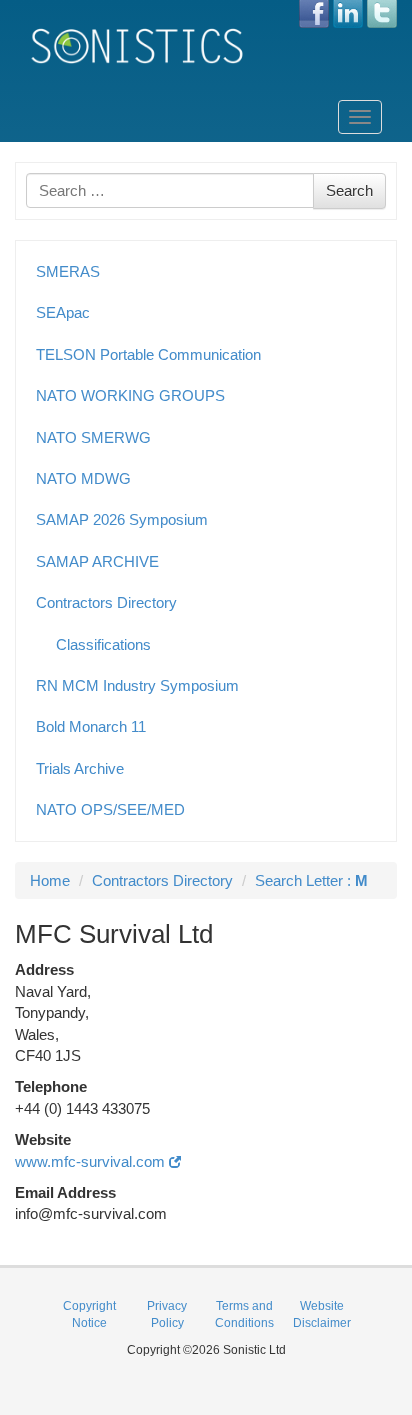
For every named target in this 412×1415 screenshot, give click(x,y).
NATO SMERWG (93, 437)
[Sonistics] (138, 45)
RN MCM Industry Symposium (137, 685)
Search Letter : (311, 880)
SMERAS (68, 271)
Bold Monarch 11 (91, 726)
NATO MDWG (83, 478)
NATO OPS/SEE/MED (110, 809)
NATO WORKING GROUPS (130, 395)
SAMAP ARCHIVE (97, 561)
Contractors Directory (106, 602)
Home (50, 880)
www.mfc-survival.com (92, 1161)
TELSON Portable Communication (148, 354)
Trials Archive (80, 768)
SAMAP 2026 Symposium (122, 519)
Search (349, 190)
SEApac (63, 312)
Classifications (103, 644)
